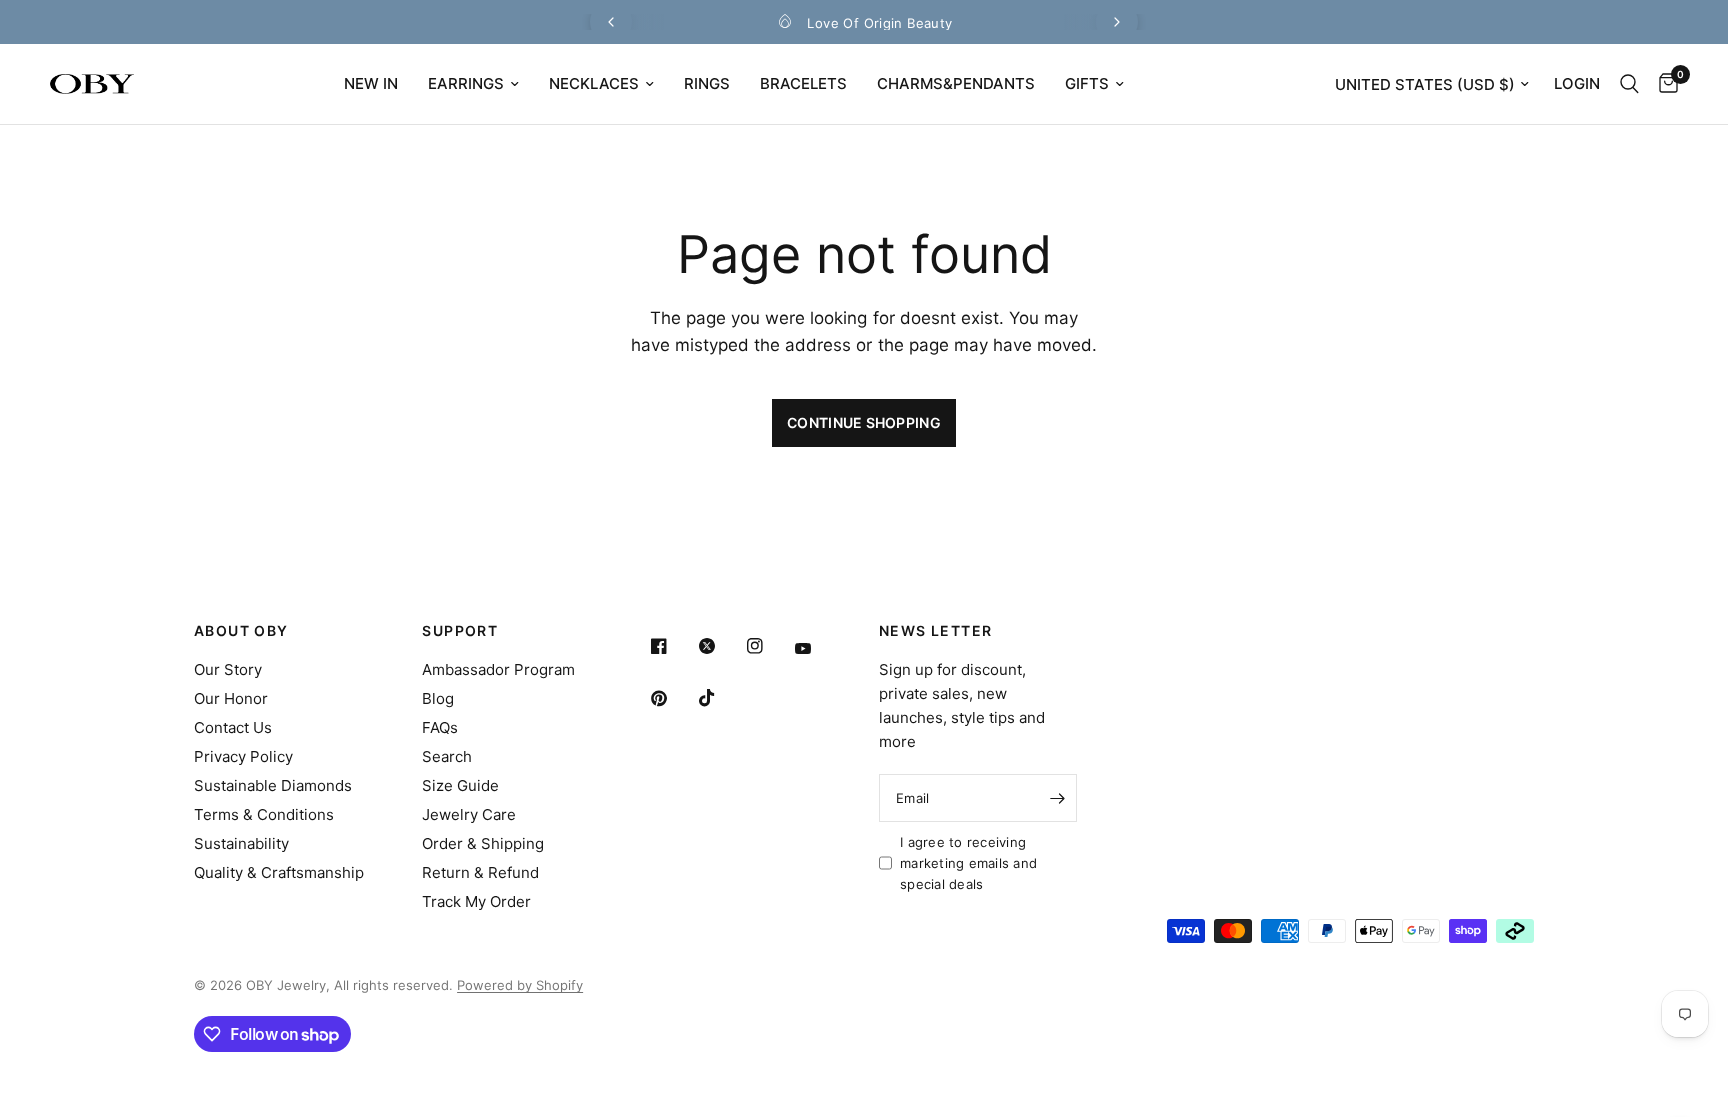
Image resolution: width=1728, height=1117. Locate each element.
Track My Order (476, 901)
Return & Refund (480, 872)
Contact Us (233, 727)
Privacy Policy (243, 756)
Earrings (466, 83)
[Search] (1629, 84)
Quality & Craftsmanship (279, 872)
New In (371, 83)
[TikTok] (721, 698)
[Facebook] (673, 646)
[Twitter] (721, 646)
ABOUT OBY (241, 631)
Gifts (1087, 83)
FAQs (440, 727)
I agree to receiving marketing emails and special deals (968, 863)
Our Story (228, 669)
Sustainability (241, 843)
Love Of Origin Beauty (879, 23)
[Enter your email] (1057, 798)
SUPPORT (460, 631)
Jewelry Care (469, 814)
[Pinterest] (673, 698)
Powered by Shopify (520, 985)
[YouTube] (817, 649)
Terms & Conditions (264, 814)
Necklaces (594, 83)
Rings (707, 83)
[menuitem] (371, 84)
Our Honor (231, 698)
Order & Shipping (483, 843)
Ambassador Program (498, 669)
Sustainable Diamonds (273, 785)
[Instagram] (769, 646)
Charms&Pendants (956, 83)
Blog (438, 698)
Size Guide (460, 785)
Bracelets (803, 83)
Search (447, 756)
